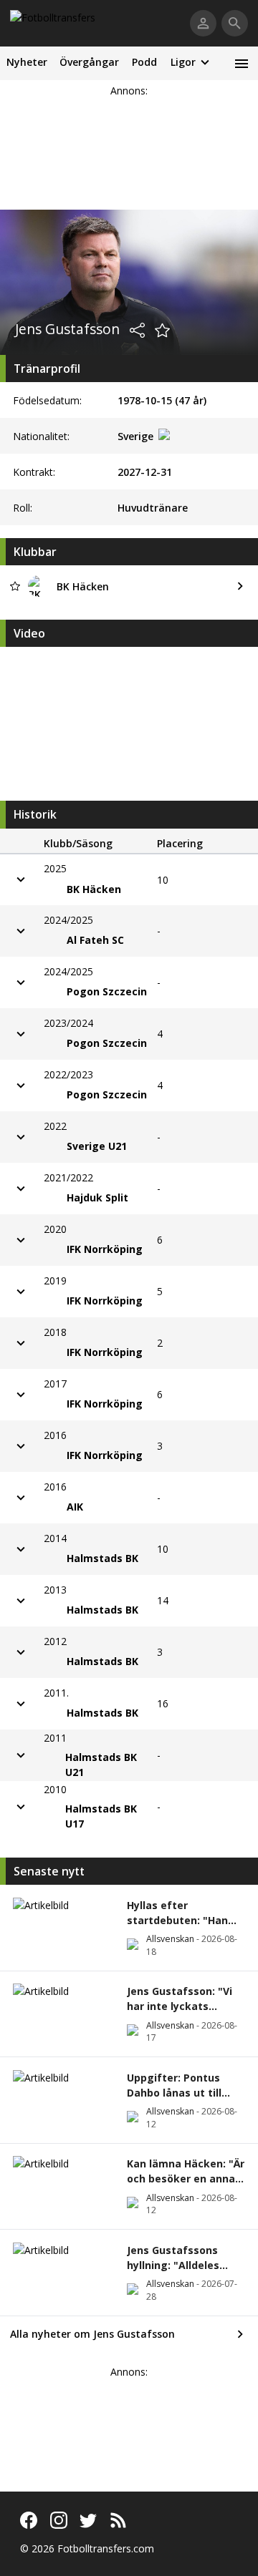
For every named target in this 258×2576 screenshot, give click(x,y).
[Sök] (235, 23)
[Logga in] (203, 23)
